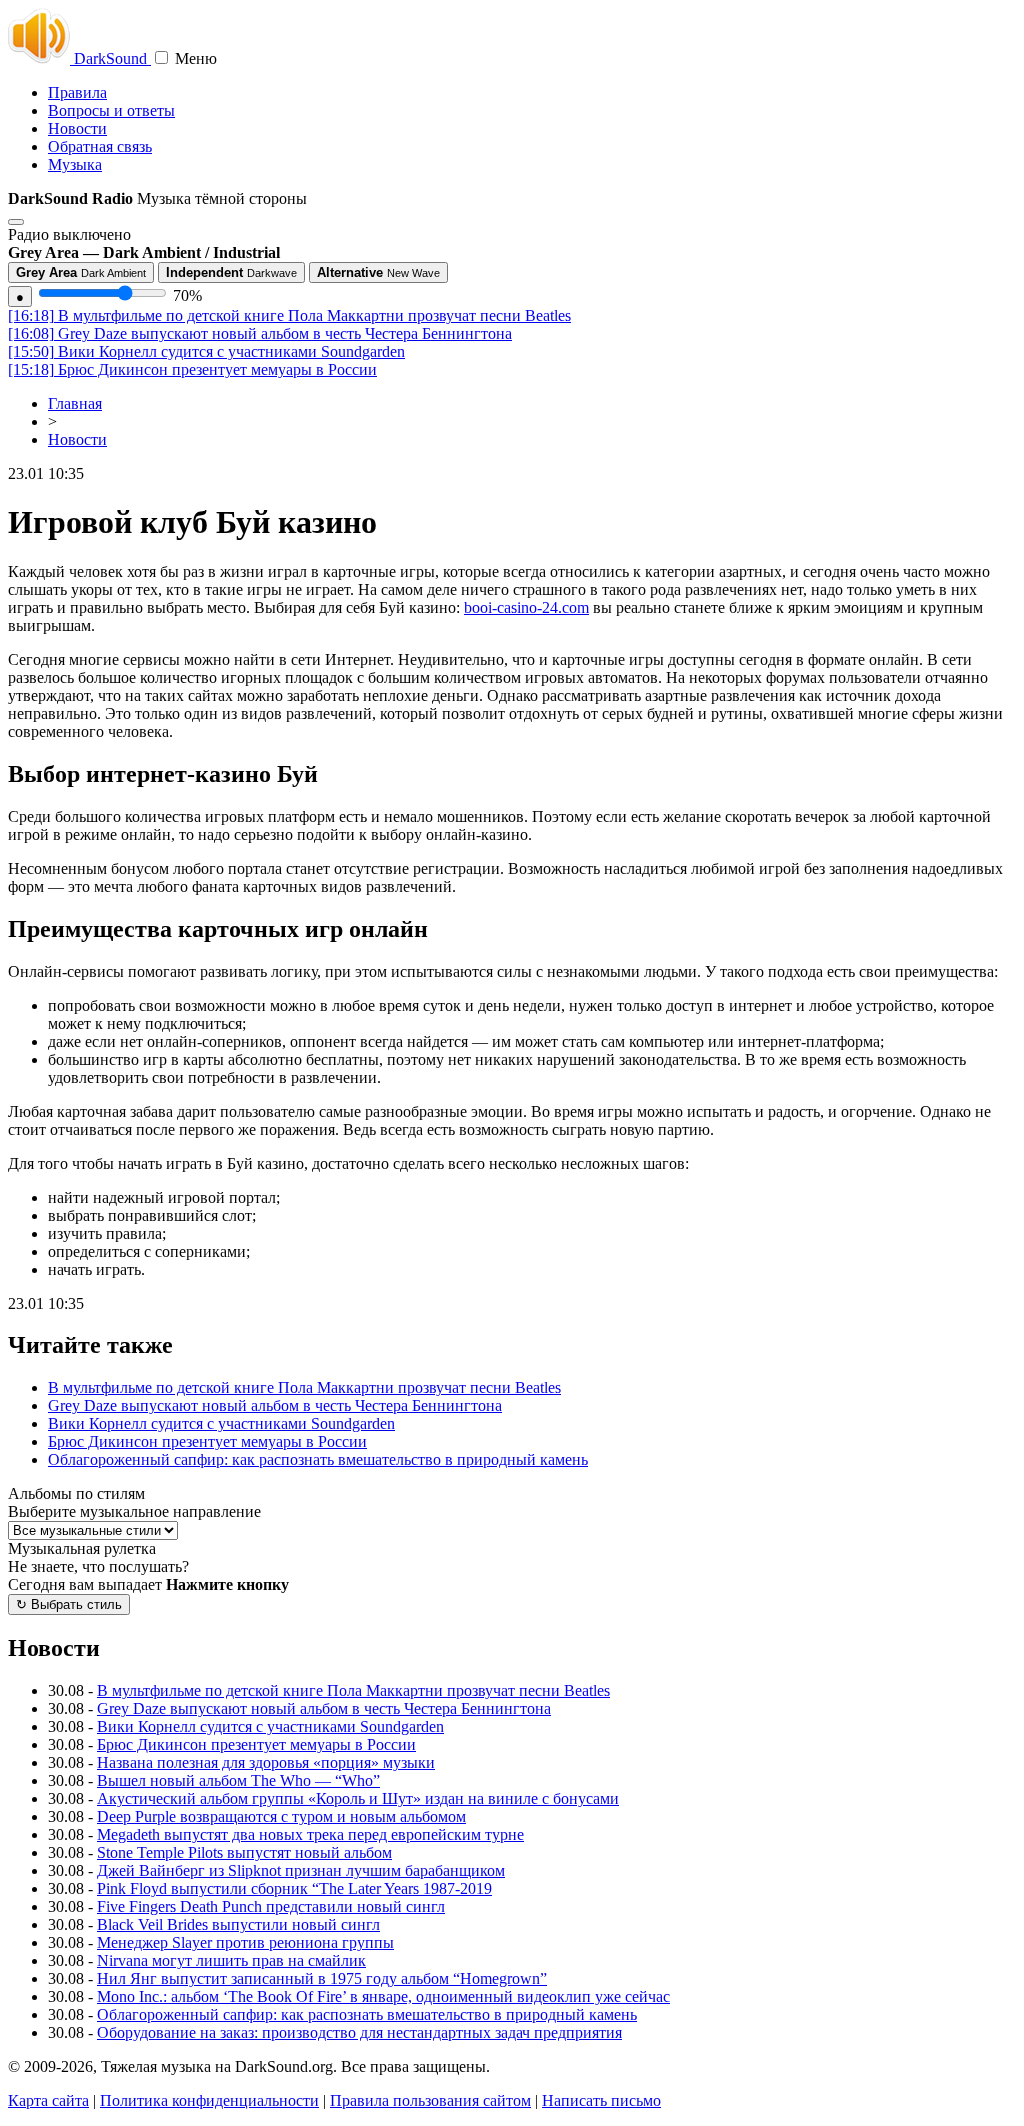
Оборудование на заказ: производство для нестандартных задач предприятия (359, 2032)
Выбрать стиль (69, 1604)
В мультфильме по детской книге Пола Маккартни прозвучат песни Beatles (289, 315)
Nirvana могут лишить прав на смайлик (231, 1960)
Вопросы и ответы (111, 110)
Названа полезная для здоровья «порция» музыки (266, 1762)
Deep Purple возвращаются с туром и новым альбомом (281, 1816)
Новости (77, 128)
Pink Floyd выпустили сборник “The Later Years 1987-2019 (294, 1888)
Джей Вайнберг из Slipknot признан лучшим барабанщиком (301, 1870)
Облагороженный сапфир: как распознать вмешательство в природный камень (318, 1459)
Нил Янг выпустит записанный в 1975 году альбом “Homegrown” (322, 1978)
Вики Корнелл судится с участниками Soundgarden (206, 351)
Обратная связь (100, 146)
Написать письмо (601, 2100)
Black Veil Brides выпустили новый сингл (238, 1924)
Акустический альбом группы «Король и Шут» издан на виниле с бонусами (358, 1798)
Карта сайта (48, 2100)
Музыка (75, 164)
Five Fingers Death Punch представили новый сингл (271, 1906)
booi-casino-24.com (526, 607)
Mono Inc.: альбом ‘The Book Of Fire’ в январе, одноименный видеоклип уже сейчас (383, 1996)
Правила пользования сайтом (430, 2100)
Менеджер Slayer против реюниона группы (245, 1942)
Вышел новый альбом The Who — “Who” (238, 1780)
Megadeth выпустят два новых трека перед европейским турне (310, 1834)
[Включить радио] (16, 222)
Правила (77, 92)
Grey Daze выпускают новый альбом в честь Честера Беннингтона (260, 333)
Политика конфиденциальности (209, 2100)
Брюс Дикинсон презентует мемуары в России (192, 369)
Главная (75, 403)
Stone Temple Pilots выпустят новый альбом (244, 1852)
